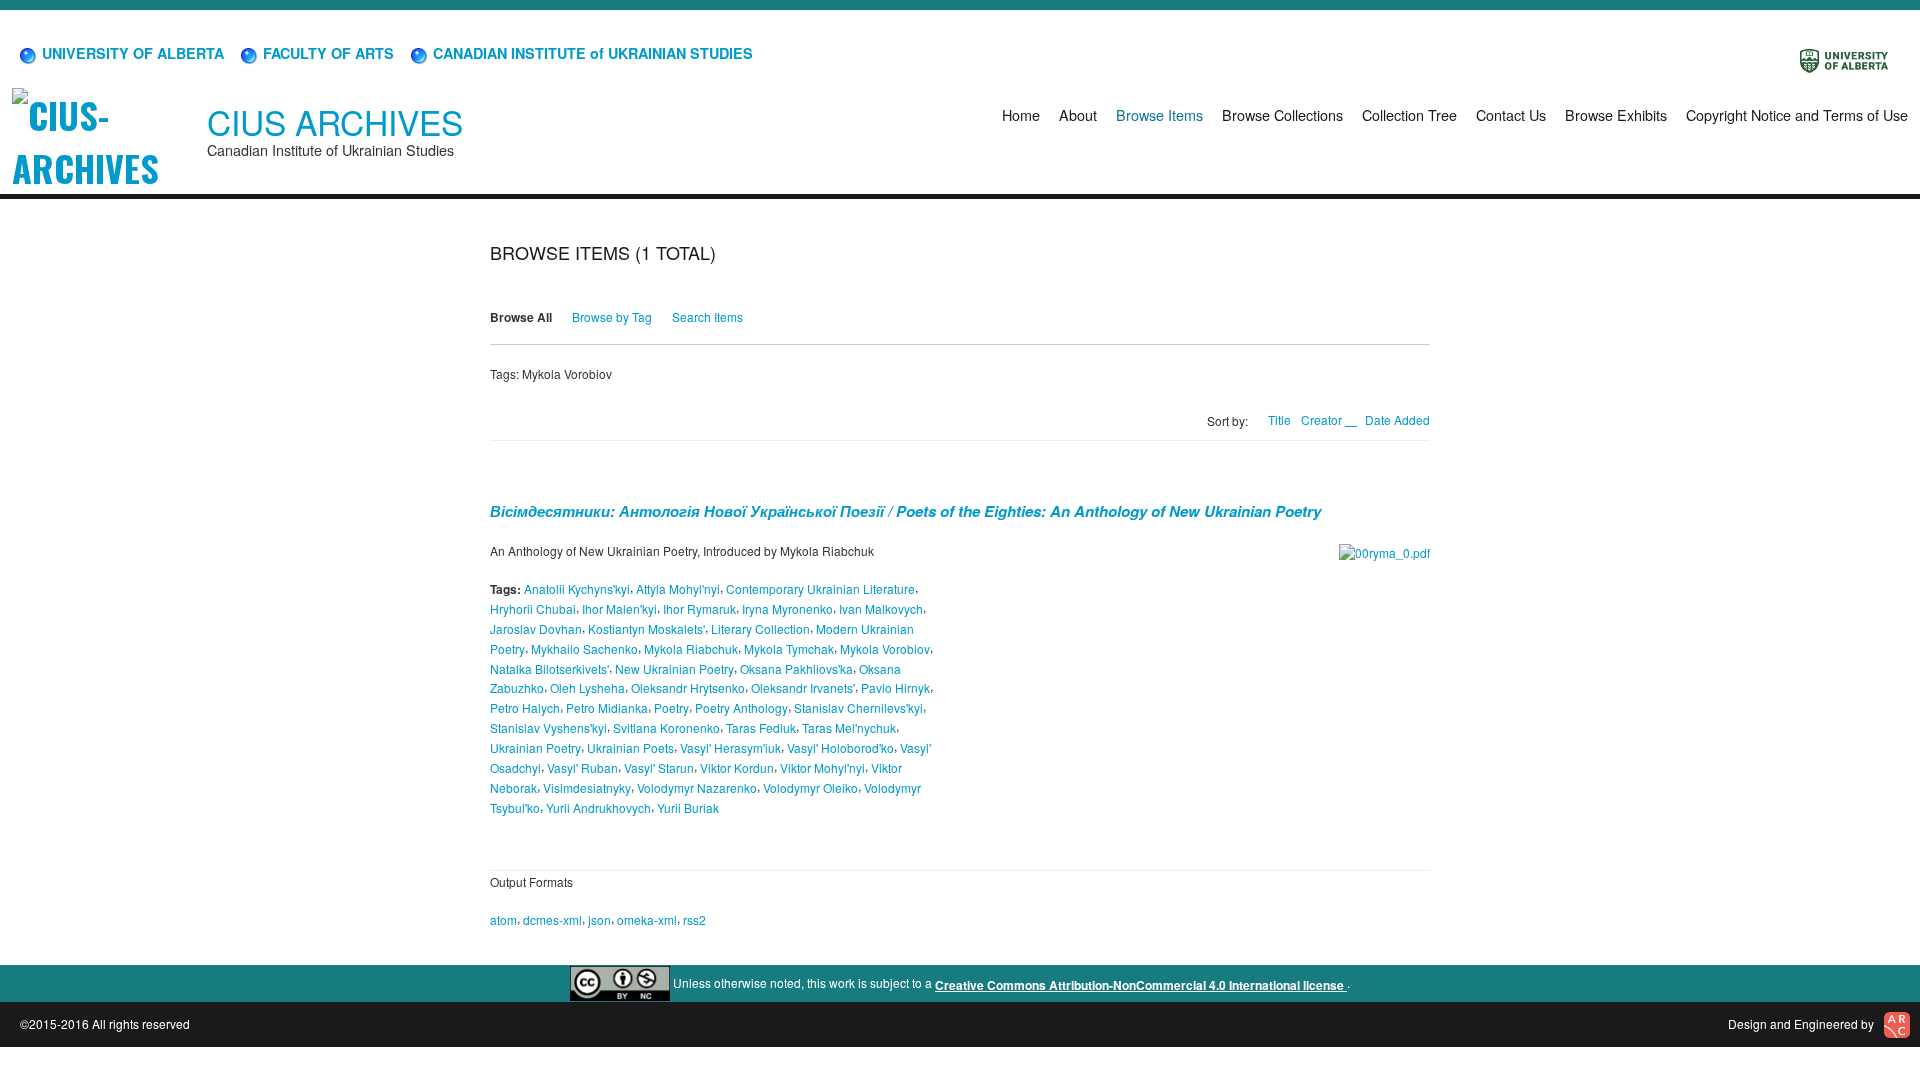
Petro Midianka (607, 707)
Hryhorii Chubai (533, 608)
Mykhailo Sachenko (584, 648)
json (599, 919)
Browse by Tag (612, 316)
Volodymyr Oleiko (810, 787)
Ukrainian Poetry (535, 747)
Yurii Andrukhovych (598, 806)
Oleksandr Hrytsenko (688, 687)
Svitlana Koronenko (666, 727)
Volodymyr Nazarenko (697, 787)
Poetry (671, 707)
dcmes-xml (552, 919)
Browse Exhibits (1616, 114)
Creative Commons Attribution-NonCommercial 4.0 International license (1141, 985)
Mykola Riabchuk (691, 648)
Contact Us (1511, 114)
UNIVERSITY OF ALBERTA (131, 53)
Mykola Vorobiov (885, 648)
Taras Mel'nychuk (849, 727)
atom (503, 919)
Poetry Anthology (741, 707)
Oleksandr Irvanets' (803, 687)
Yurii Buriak (688, 806)
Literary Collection (760, 628)
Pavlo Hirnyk (895, 687)
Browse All (521, 317)
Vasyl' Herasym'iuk (730, 747)
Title (1279, 419)
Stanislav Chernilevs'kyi (858, 707)
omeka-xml (647, 919)
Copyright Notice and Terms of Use (1797, 114)
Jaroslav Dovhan (536, 628)
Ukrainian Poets (630, 747)
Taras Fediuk (761, 727)
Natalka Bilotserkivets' (549, 667)
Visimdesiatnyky (587, 787)
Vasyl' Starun (659, 767)
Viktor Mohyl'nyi (822, 767)
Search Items (707, 316)
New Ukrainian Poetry (674, 667)
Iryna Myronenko (787, 608)
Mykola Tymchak (789, 648)
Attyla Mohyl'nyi (678, 588)
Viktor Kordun (737, 767)
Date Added (1397, 419)
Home (1021, 114)
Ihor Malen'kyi (619, 608)
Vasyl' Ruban (582, 767)
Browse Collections (1282, 114)
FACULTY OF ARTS (326, 53)
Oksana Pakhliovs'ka (796, 667)
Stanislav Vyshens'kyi (548, 727)
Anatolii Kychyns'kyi (577, 588)
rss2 (694, 919)
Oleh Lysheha (587, 687)
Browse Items (1159, 114)
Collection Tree (1409, 114)
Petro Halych (525, 707)
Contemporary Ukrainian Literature (820, 588)
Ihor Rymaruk (699, 608)
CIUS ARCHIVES (335, 121)
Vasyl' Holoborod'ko (840, 747)
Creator (1323, 419)
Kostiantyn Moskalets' (646, 628)
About (1078, 114)
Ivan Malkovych (881, 608)
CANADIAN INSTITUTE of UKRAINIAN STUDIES (591, 53)
